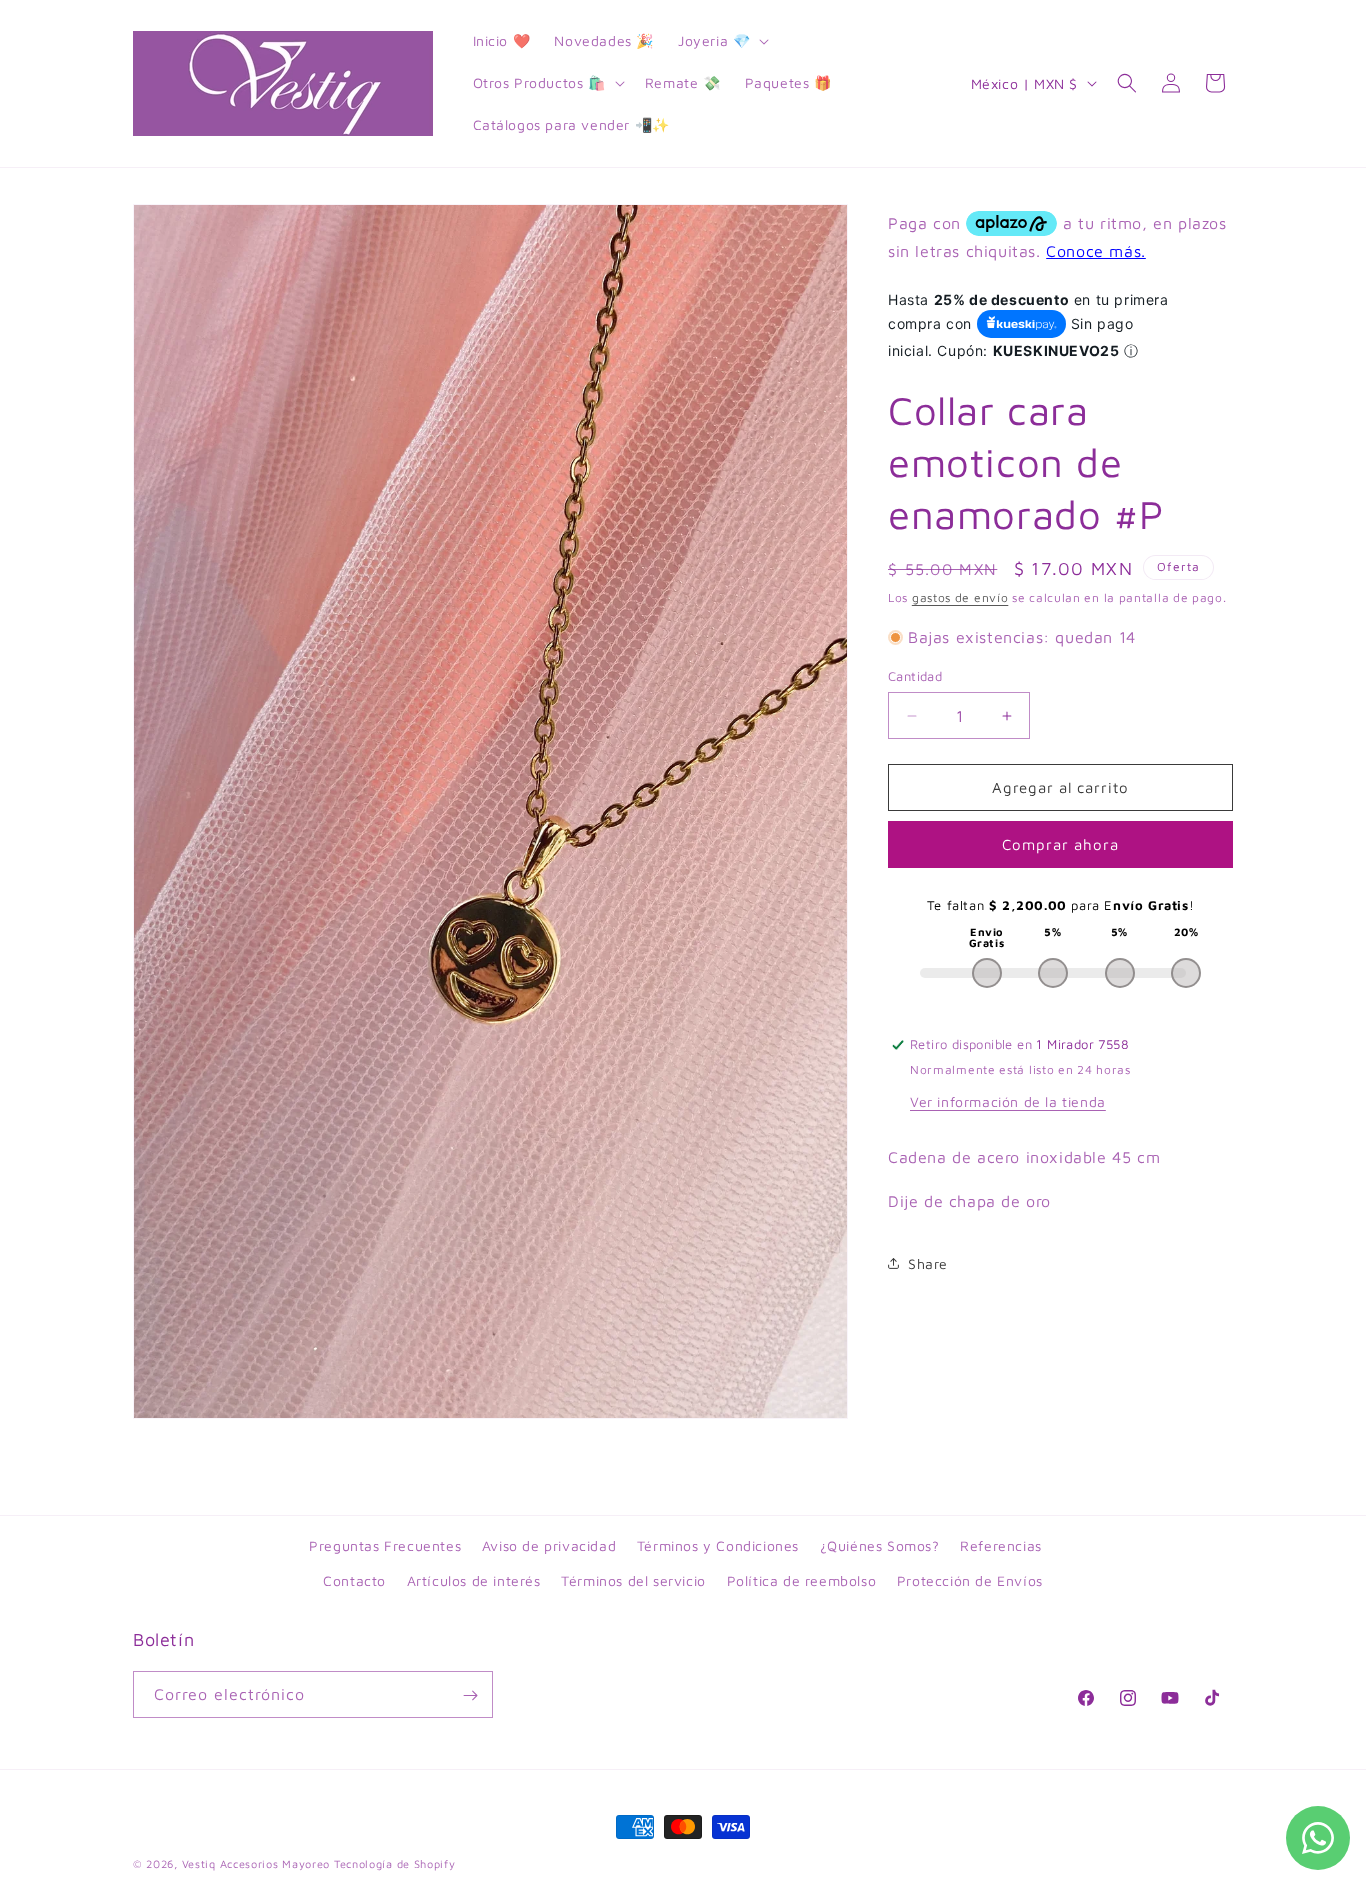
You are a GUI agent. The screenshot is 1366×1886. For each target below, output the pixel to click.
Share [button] (928, 1263)
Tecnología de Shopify (395, 1863)
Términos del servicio (633, 1580)
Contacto (354, 1580)
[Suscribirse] (470, 1695)
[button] (721, 41)
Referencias (1001, 1545)
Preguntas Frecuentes (385, 1545)
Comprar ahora (1060, 844)
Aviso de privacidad (549, 1545)
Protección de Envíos (970, 1580)
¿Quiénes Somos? (880, 1545)
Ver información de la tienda (1008, 1101)
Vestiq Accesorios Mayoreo (256, 1863)
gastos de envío (960, 597)
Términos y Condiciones (718, 1545)
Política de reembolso (802, 1580)
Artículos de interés (474, 1580)
